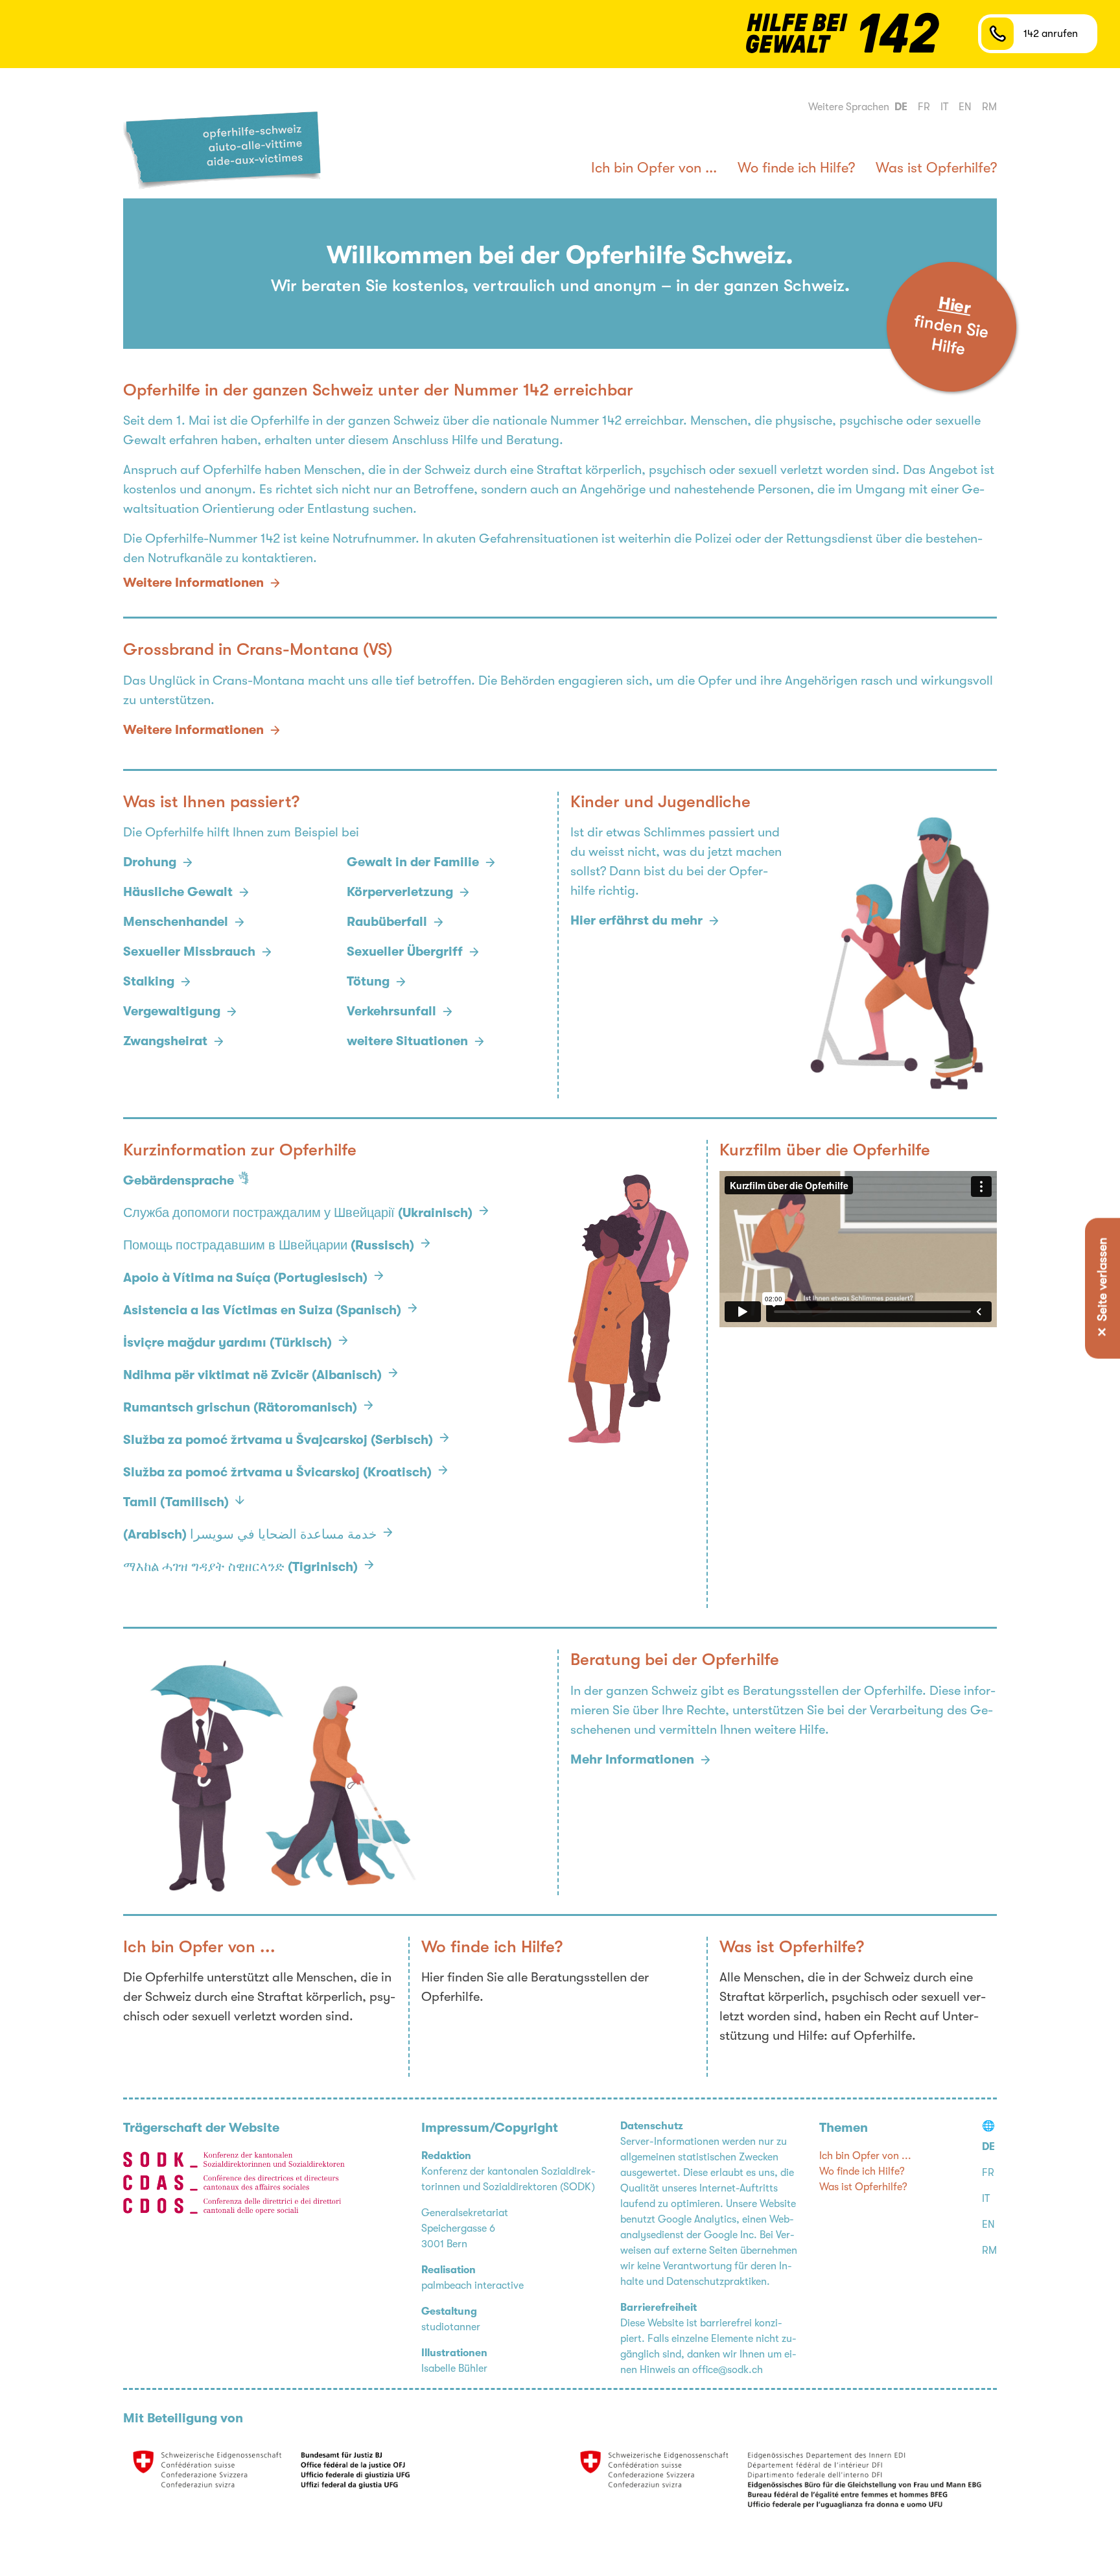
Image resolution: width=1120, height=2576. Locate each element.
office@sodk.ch (728, 2370)
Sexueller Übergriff (405, 951)
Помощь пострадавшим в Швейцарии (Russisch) (269, 1245)
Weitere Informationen (193, 730)
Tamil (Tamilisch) (176, 1502)
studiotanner (451, 2327)
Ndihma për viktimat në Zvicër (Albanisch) (252, 1375)
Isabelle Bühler (454, 2369)
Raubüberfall (387, 922)
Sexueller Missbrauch (189, 951)
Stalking (149, 981)
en (965, 107)
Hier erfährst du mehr (636, 920)
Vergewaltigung (172, 1011)
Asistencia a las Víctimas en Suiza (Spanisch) (262, 1310)
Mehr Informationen (632, 1759)
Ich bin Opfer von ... (654, 168)
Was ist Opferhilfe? (936, 168)
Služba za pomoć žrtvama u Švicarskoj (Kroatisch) (277, 1472)
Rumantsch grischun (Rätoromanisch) (240, 1407)
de (901, 107)
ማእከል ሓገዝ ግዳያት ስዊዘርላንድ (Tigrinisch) (240, 1567)
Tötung (368, 981)
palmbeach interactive (472, 2286)
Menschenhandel (176, 922)
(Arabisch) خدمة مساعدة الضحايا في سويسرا (250, 1534)
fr (924, 107)
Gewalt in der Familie (413, 862)
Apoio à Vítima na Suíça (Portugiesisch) (245, 1278)
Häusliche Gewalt (178, 892)
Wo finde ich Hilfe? (796, 168)
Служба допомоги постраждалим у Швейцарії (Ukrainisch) (298, 1213)
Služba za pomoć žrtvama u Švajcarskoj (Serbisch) (278, 1440)
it (944, 107)
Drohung (150, 862)
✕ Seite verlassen (1102, 1288)
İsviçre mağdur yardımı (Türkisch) (227, 1342)
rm (989, 107)
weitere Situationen (407, 1041)
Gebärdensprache (179, 1180)
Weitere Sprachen (849, 107)
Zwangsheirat (165, 1041)
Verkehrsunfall (391, 1011)
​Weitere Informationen (193, 583)
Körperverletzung (400, 892)
